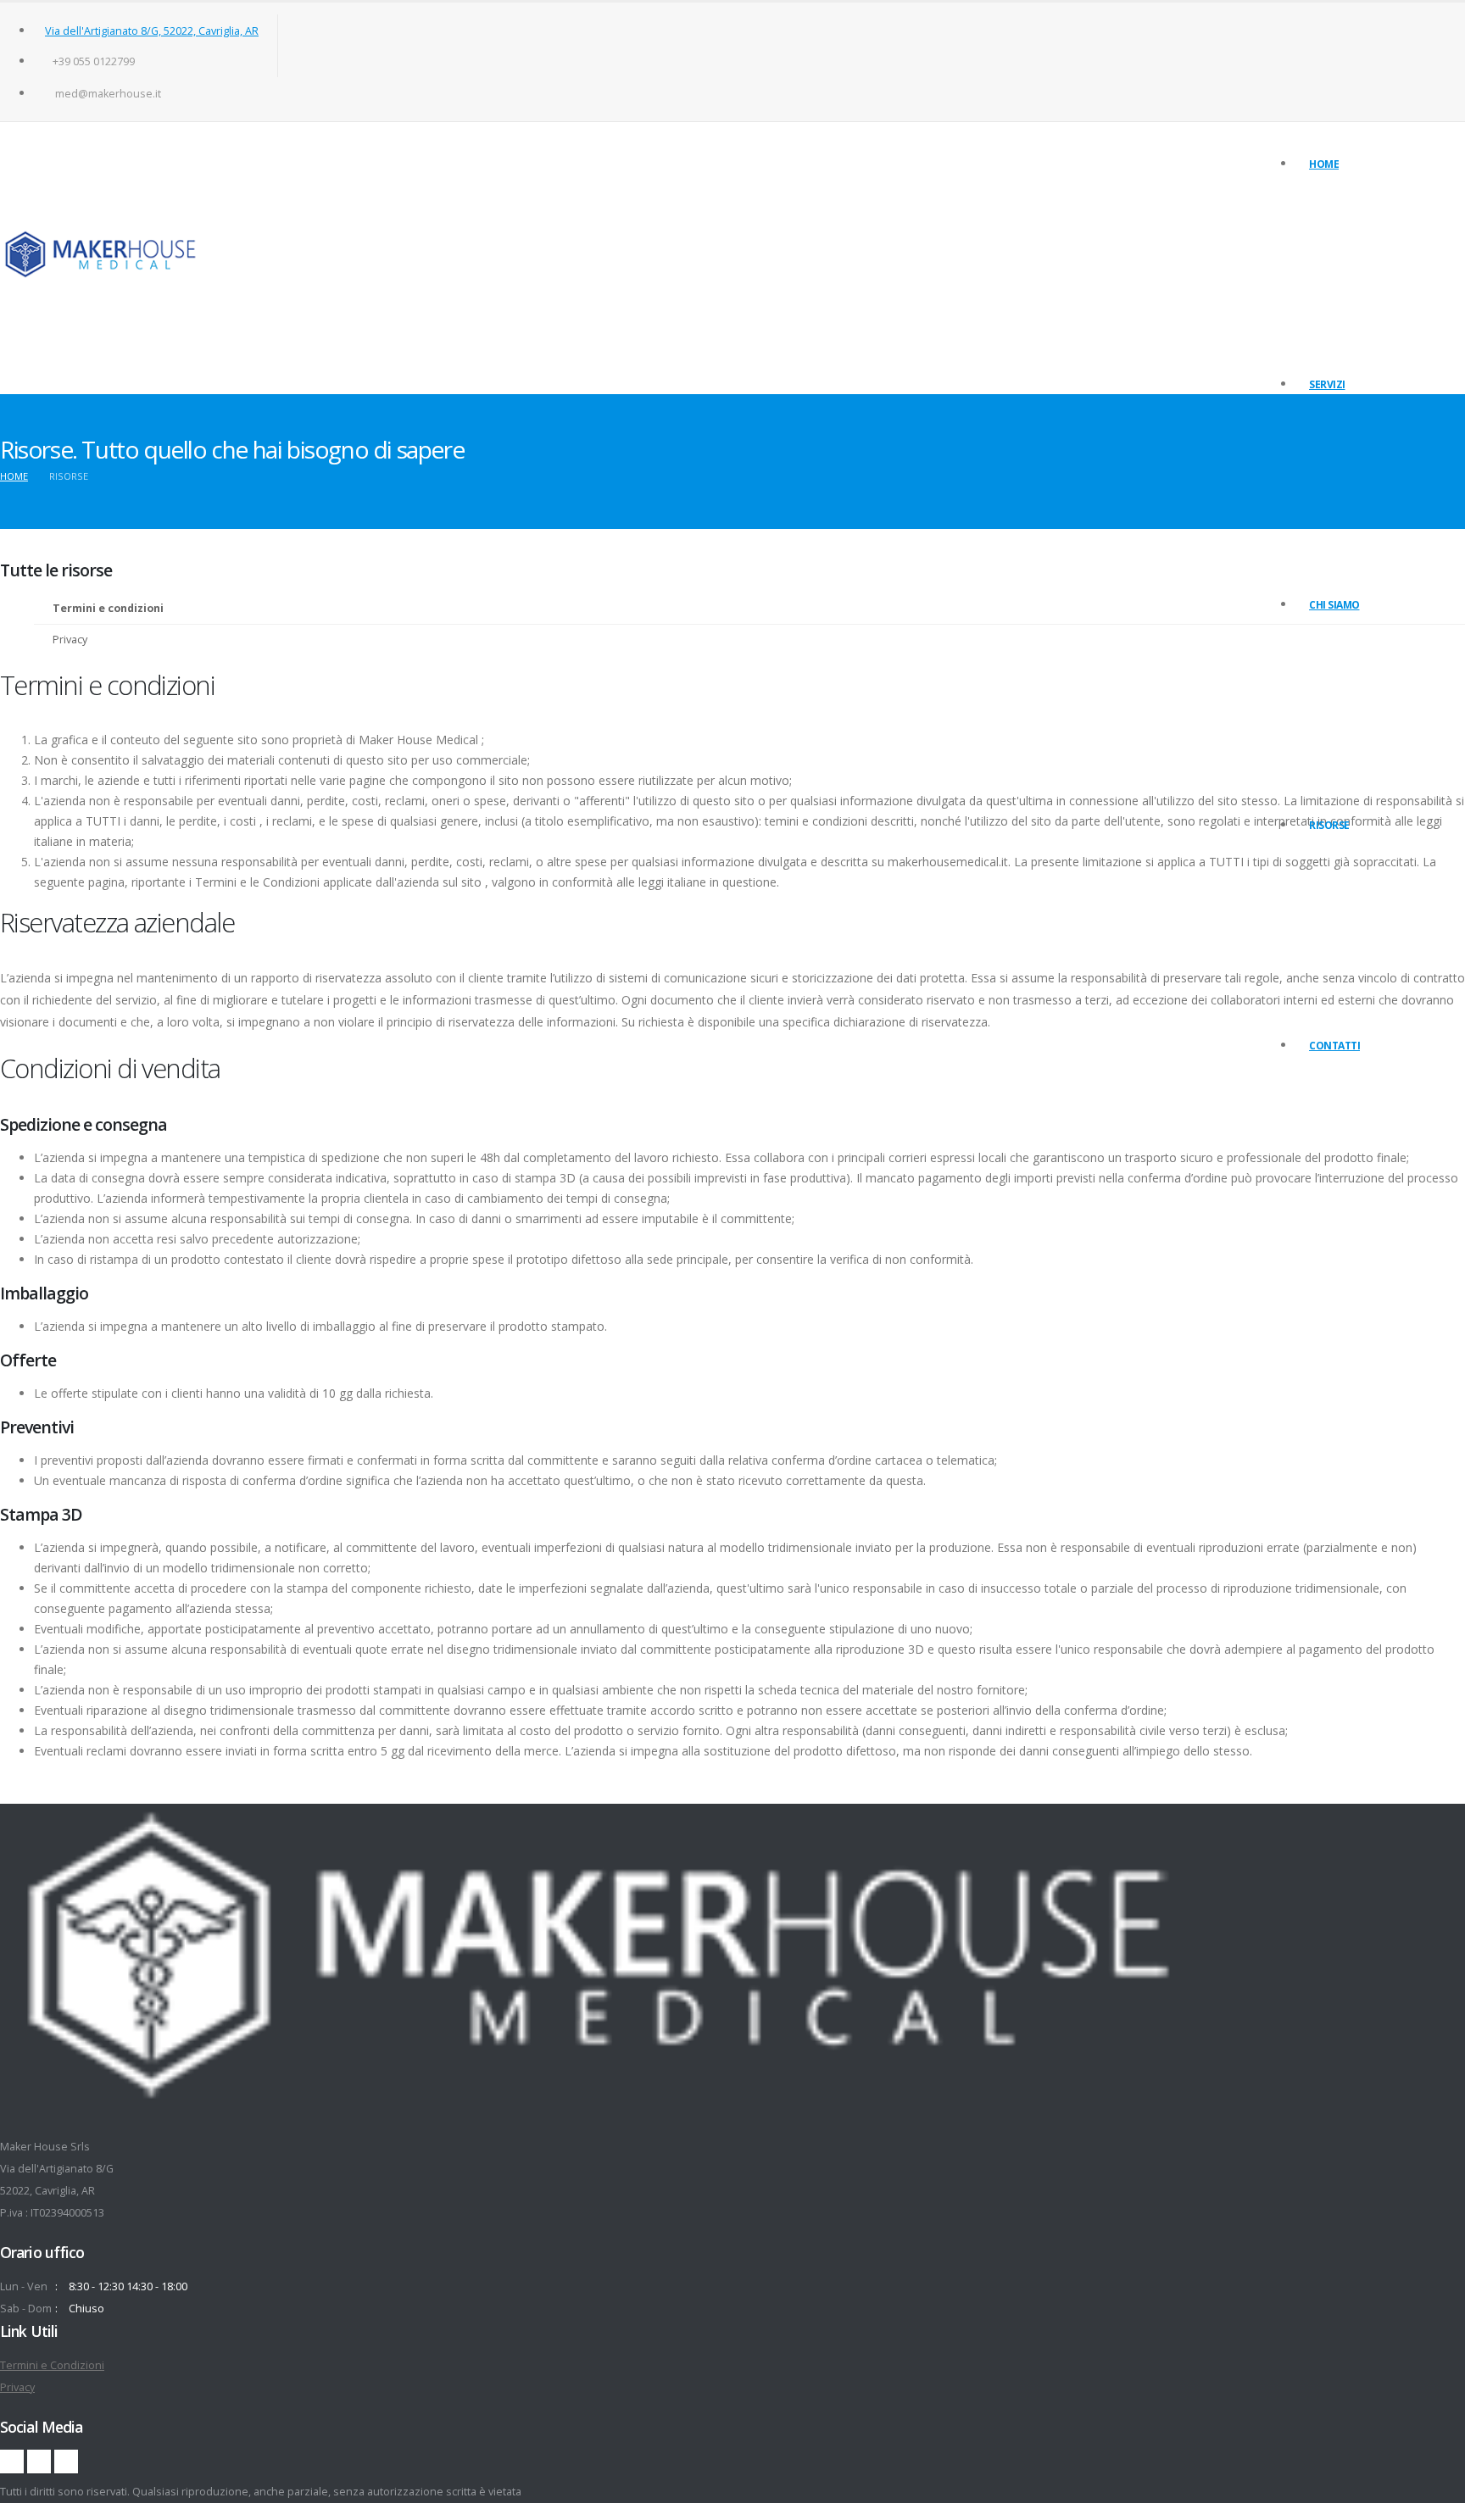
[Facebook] (12, 2462)
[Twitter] (39, 2462)
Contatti (1334, 1046)
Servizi (1327, 384)
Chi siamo (1334, 605)
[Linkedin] (66, 2462)
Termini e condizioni (1355, 874)
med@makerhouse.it (108, 94)
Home (1324, 164)
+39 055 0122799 (94, 61)
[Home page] (101, 258)
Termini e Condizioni (52, 2365)
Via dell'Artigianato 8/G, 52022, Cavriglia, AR (152, 31)
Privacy (1326, 853)
